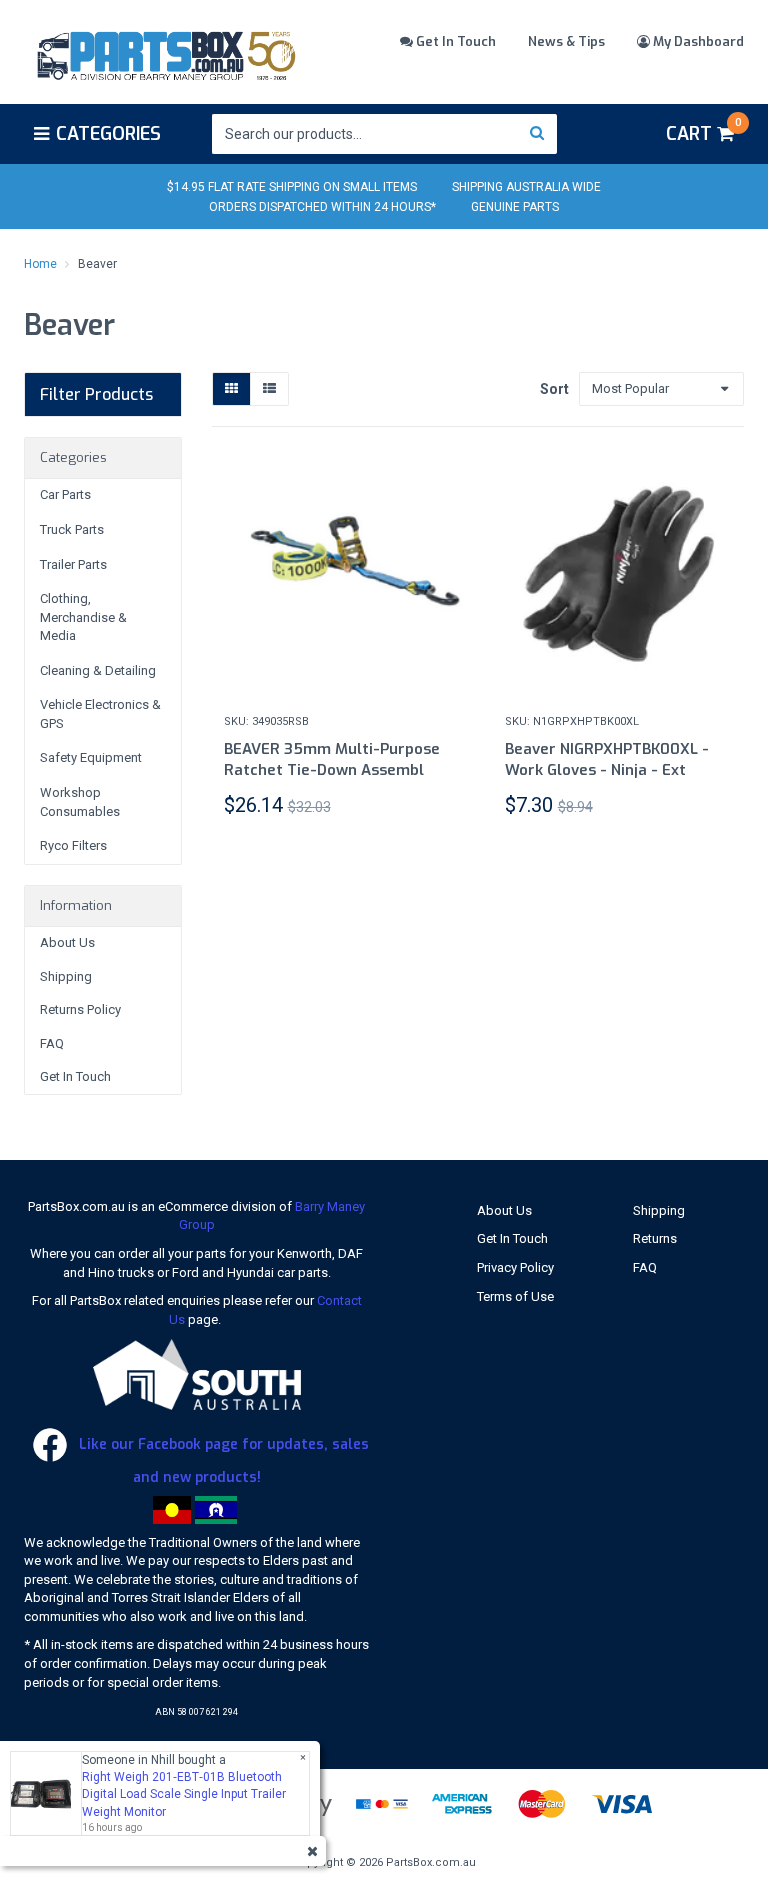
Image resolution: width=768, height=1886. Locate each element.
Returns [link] (655, 1238)
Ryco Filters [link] (73, 845)
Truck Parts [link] (72, 529)
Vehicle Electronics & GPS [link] (100, 714)
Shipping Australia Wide (526, 187)
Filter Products (96, 395)
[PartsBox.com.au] (165, 53)
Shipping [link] (66, 976)
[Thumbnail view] (231, 389)
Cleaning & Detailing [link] (98, 670)
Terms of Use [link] (515, 1296)
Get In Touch (454, 41)
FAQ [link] (52, 1043)
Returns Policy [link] (80, 1009)
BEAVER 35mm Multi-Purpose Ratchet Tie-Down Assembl (332, 759)
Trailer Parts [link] (73, 564)
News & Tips (566, 41)
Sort (552, 389)
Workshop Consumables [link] (80, 802)
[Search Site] (537, 134)
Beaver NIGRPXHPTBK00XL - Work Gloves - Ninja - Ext (607, 759)
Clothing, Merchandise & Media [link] (83, 617)
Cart (703, 131)
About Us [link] (67, 942)
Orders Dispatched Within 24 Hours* (322, 207)
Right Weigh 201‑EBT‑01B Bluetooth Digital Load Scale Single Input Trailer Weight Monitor (184, 1794)
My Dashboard (697, 41)
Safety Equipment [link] (91, 757)
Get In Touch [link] (75, 1076)
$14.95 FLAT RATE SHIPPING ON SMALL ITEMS (292, 187)
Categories (108, 134)
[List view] (269, 389)
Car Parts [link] (65, 494)
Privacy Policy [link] (515, 1267)
